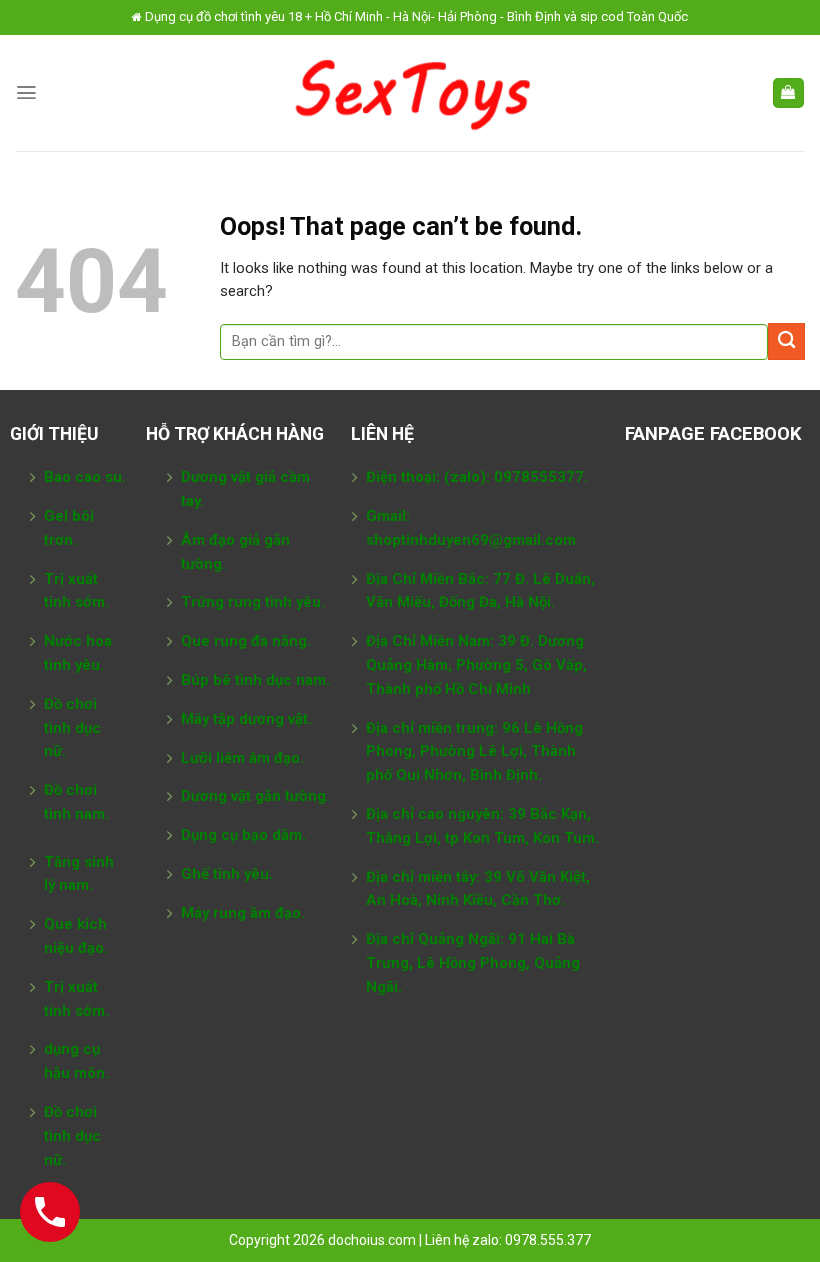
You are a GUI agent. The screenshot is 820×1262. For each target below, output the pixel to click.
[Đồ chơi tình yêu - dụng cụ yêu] (410, 93)
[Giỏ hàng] (788, 93)
